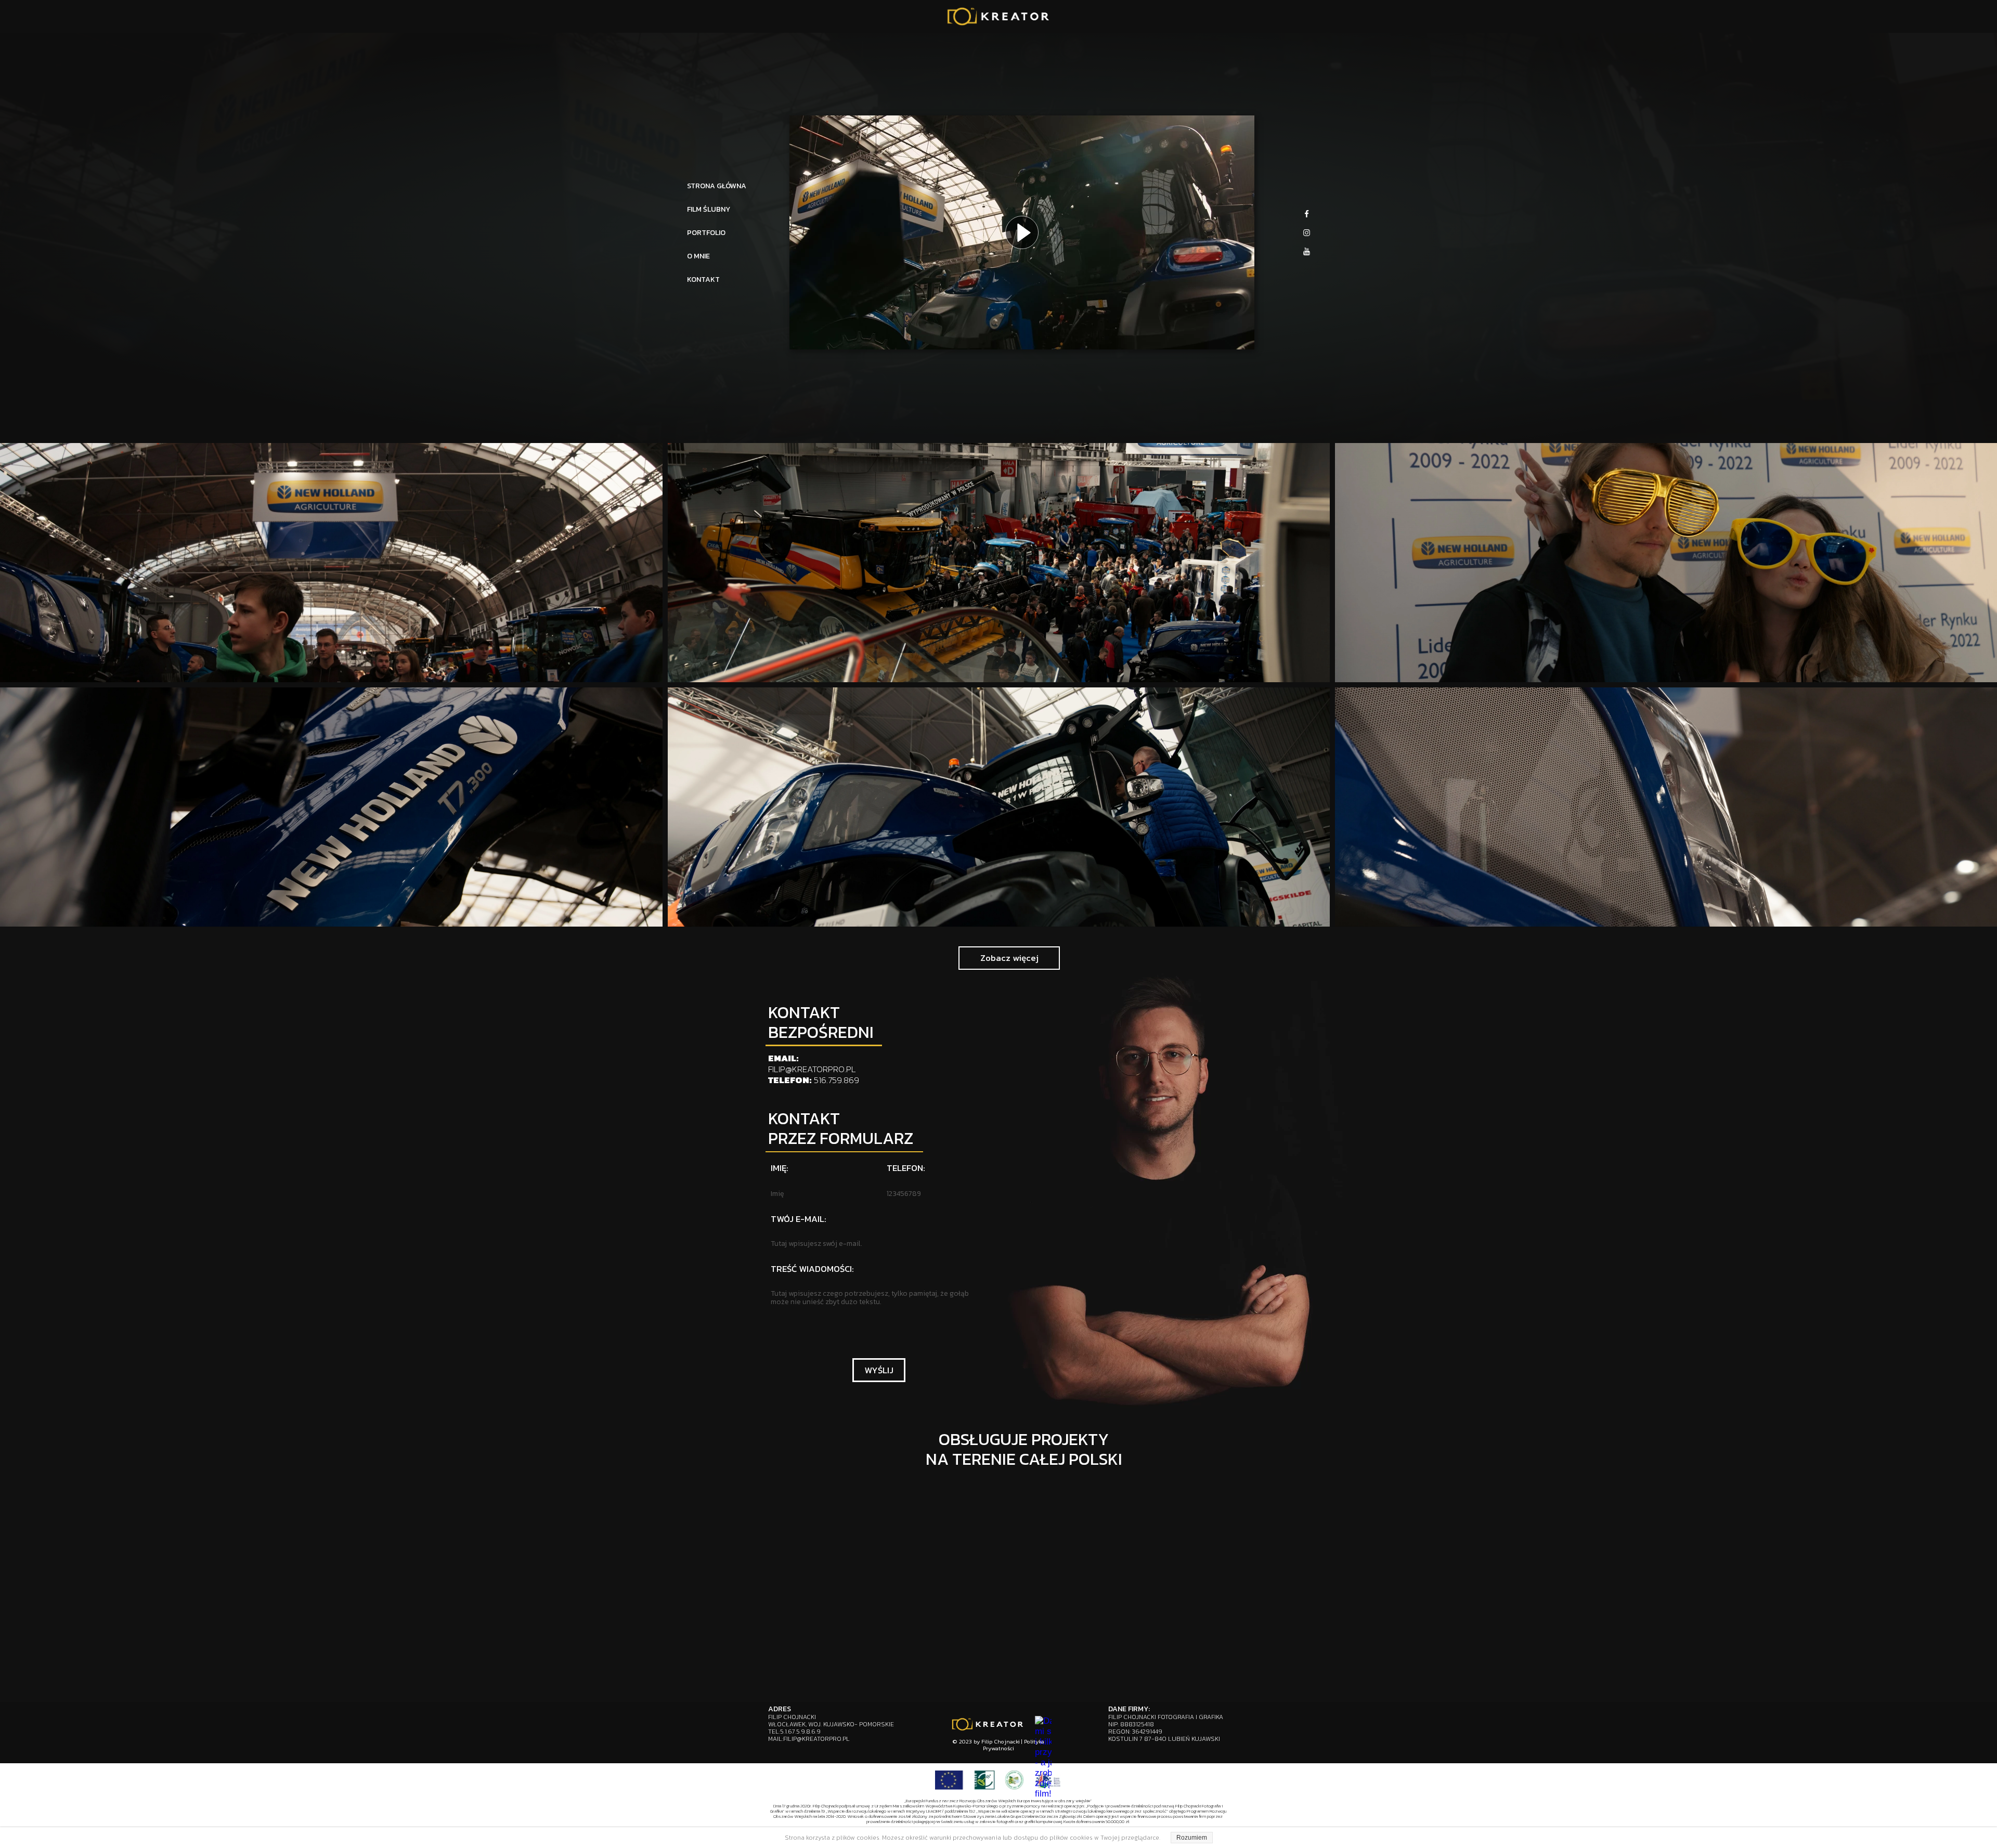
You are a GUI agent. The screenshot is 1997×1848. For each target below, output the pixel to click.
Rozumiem (1192, 1838)
